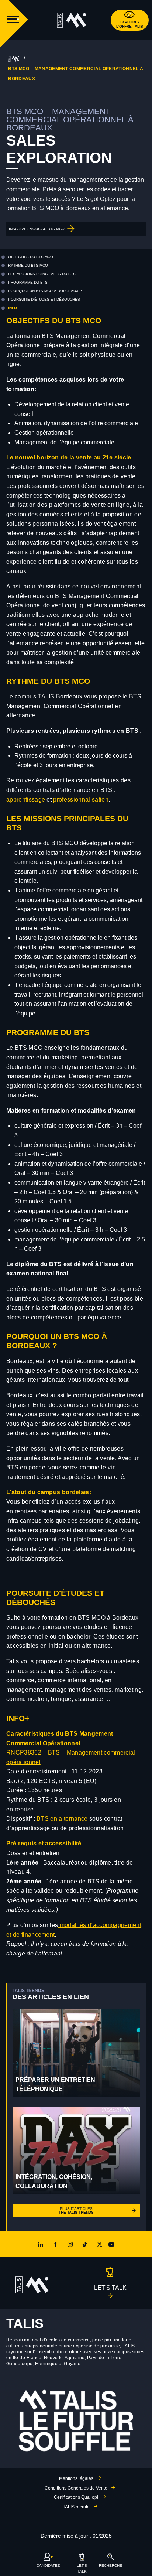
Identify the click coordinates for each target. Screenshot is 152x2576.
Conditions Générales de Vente (76, 2488)
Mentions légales (76, 2478)
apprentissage (26, 800)
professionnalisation (81, 800)
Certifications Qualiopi (76, 2497)
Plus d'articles (76, 2211)
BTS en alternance (62, 1819)
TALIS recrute (76, 2507)
